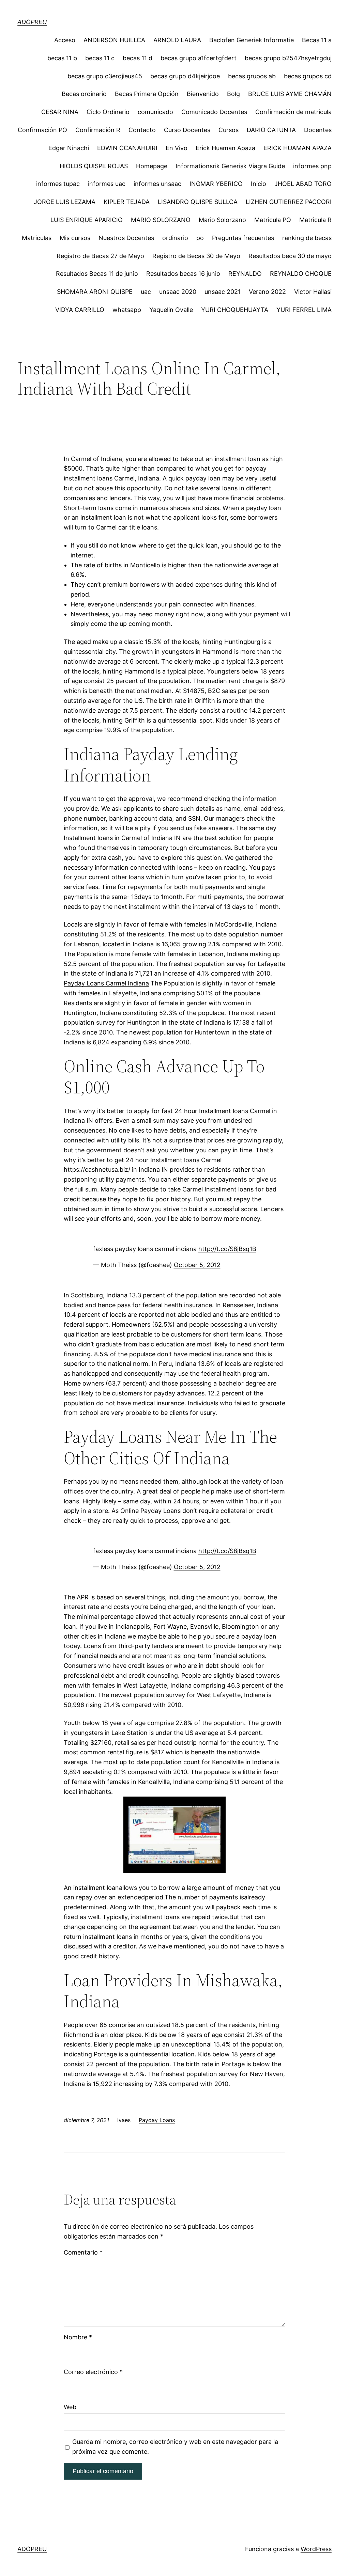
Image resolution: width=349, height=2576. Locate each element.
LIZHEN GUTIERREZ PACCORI (289, 202)
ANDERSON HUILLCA (114, 40)
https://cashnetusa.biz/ (97, 1170)
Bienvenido (203, 94)
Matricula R (315, 220)
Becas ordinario (84, 94)
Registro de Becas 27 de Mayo (100, 256)
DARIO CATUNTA (271, 130)
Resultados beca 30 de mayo (290, 256)
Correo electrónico (93, 2372)
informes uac (107, 184)
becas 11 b (62, 58)
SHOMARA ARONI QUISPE (95, 292)
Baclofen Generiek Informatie (252, 40)
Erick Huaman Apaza (225, 148)
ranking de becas (307, 238)
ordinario (175, 238)
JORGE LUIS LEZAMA (65, 202)
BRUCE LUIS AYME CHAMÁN (290, 94)
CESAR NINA (60, 112)
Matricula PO (273, 220)
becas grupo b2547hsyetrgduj (288, 58)
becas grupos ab (252, 76)
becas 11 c (100, 58)
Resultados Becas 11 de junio (97, 274)
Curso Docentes (187, 130)
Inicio (259, 184)
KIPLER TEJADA (127, 202)
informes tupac (58, 184)
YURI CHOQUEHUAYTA (235, 310)
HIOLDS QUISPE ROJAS (94, 166)
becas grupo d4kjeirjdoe (185, 76)
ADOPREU (32, 22)
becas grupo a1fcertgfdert (199, 58)
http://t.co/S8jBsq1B (227, 1249)
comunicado (155, 112)
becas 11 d (138, 58)
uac (146, 292)
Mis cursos (75, 238)
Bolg (233, 94)
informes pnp (312, 166)
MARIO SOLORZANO (161, 220)
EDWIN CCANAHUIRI (127, 148)
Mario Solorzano (222, 220)
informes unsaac (157, 184)
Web (70, 2407)
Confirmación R (98, 130)
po (200, 238)
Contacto (142, 130)
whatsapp (127, 310)
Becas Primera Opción (147, 94)
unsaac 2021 (223, 292)
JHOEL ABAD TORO (303, 184)
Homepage (152, 166)
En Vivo (177, 148)
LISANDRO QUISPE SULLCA (198, 202)
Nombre (78, 2337)
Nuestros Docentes (126, 238)
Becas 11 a (317, 40)
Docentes (318, 130)
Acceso (65, 40)
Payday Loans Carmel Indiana (106, 983)
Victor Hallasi (313, 292)
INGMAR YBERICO (216, 184)
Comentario (83, 2252)
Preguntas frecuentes (243, 238)
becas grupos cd (308, 76)
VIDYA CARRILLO (80, 310)
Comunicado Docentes (214, 112)
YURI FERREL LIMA (304, 310)
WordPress (316, 2549)
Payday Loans (157, 2120)
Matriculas (37, 238)
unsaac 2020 (178, 292)
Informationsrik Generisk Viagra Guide (230, 166)
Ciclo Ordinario (108, 112)
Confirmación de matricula (293, 112)
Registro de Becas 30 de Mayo (196, 256)
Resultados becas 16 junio (183, 274)
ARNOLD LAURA (177, 40)
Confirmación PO (42, 130)
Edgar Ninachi (69, 148)
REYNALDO (245, 274)
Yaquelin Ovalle (171, 310)
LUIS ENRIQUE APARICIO (87, 220)
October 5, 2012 (197, 1265)
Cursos (229, 130)
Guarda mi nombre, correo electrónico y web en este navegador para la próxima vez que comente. (175, 2447)
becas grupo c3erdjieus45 (105, 76)
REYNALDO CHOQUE (301, 274)
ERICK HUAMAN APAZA (298, 148)
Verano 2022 (267, 292)
